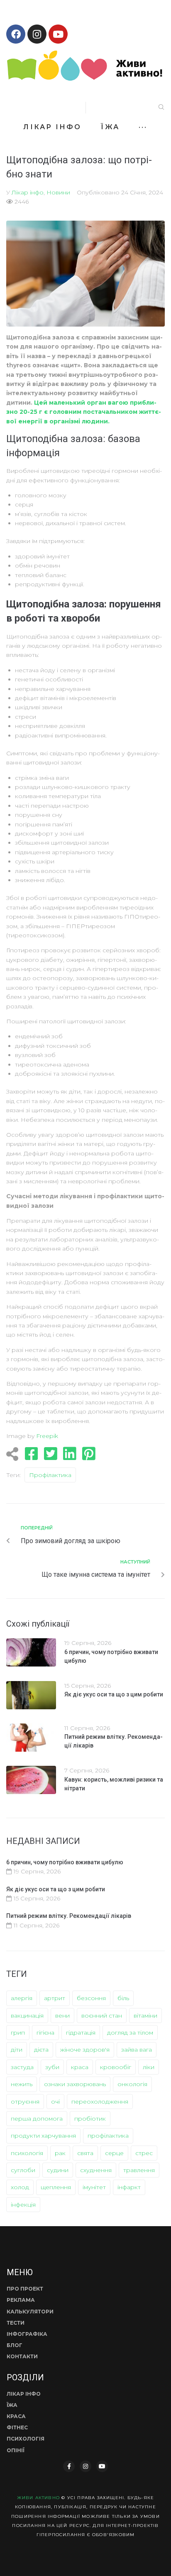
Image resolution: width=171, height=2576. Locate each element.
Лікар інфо (28, 192)
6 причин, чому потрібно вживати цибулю (65, 1862)
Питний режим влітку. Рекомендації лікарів (69, 1916)
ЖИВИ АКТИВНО (38, 2498)
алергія (22, 1998)
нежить (22, 2084)
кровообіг (116, 2067)
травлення (139, 2170)
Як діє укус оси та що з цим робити (114, 1694)
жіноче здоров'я (85, 2050)
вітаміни (145, 2016)
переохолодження (100, 2102)
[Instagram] (37, 34)
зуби (52, 2067)
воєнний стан (102, 2016)
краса (80, 2067)
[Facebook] (16, 34)
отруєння (25, 2102)
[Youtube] (58, 34)
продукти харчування (43, 2136)
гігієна (45, 2033)
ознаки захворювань (75, 2084)
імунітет (94, 2187)
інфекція (23, 2205)
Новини (58, 192)
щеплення (56, 2187)
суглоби (23, 2170)
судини (58, 2170)
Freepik (47, 1436)
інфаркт (129, 2187)
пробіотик (90, 2119)
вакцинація (27, 2016)
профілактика (50, 1475)
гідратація (81, 2033)
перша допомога (37, 2119)
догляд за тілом (130, 2033)
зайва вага (137, 2050)
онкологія (132, 2084)
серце (114, 2153)
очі (55, 2102)
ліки (149, 2067)
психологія (27, 2153)
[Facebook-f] (69, 2466)
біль (123, 1998)
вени (62, 2016)
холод (20, 2187)
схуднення (96, 2170)
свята (85, 2153)
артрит (55, 1998)
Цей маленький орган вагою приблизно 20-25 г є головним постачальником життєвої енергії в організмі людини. (84, 412)
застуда (22, 2067)
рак (60, 2153)
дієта (41, 2050)
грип (18, 2033)
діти (17, 2050)
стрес (144, 2153)
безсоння (91, 1998)
